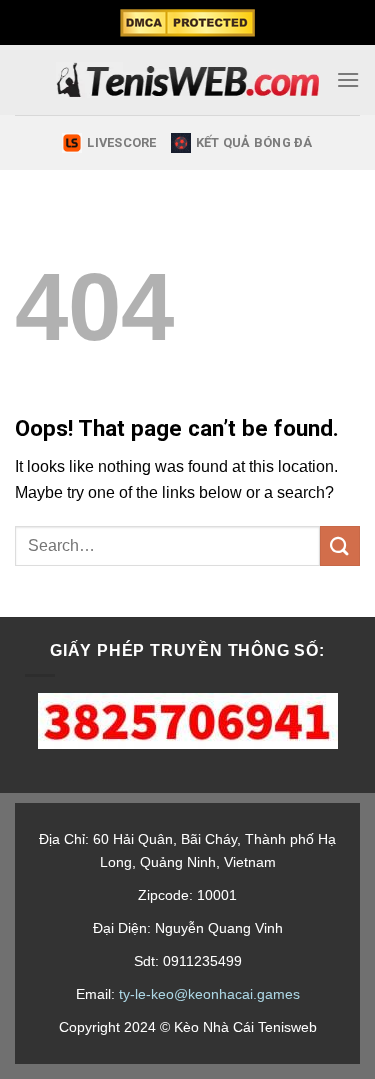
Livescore (121, 142)
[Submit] (340, 545)
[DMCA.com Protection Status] (187, 23)
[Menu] (348, 79)
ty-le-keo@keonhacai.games (209, 994)
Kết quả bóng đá (254, 142)
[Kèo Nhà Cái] (187, 80)
